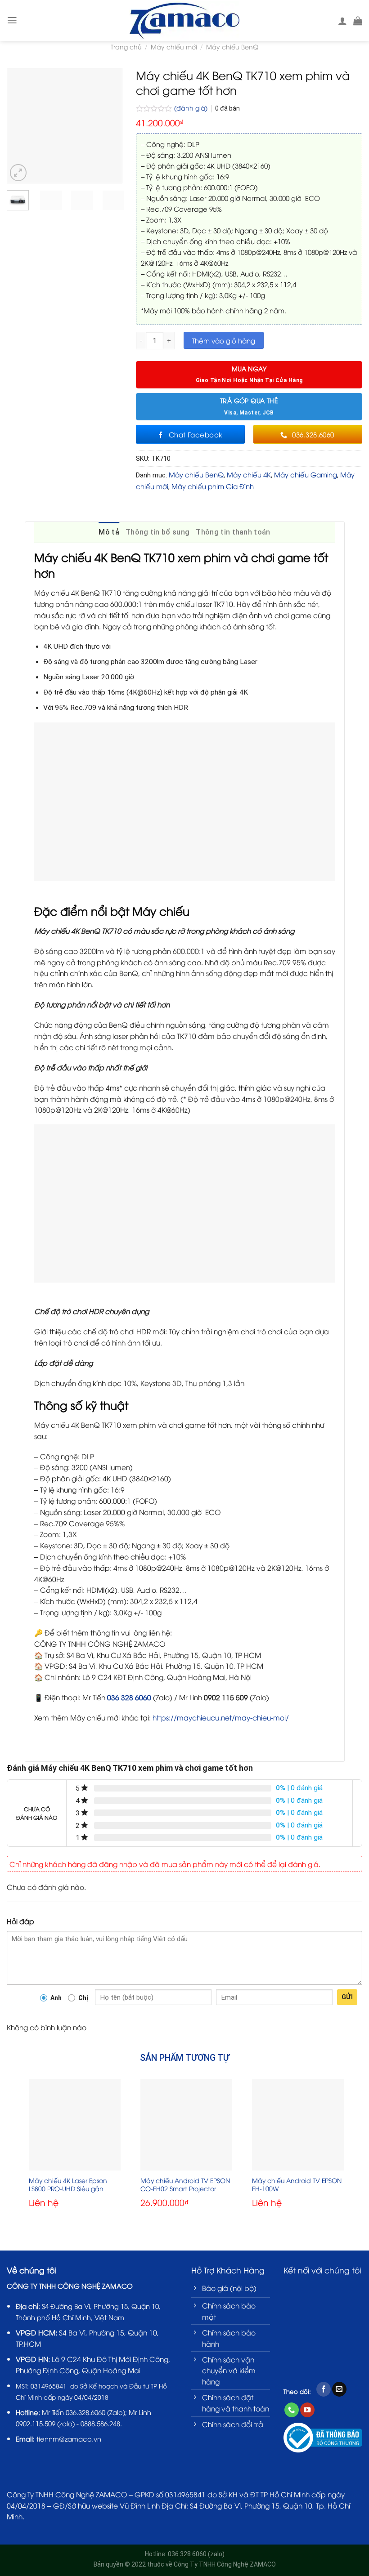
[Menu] (12, 20)
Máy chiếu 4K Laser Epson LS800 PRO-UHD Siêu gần (68, 2184)
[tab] (109, 532)
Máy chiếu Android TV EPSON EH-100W (297, 2184)
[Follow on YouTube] (307, 2410)
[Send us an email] (339, 2389)
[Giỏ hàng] (358, 21)
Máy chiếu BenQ (232, 47)
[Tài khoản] (342, 21)
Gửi (347, 1997)
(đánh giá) (192, 108)
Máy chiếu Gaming (306, 474)
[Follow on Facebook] (324, 2389)
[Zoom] (18, 173)
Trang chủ (126, 47)
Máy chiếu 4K (249, 474)
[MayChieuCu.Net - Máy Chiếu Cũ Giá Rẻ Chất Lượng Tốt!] (185, 20)
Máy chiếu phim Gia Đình (213, 486)
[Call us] (292, 2410)
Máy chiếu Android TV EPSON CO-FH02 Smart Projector (185, 2184)
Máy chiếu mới (174, 47)
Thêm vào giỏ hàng (224, 340)
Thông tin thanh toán (233, 532)
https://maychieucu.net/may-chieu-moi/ (221, 1717)
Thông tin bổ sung (157, 532)
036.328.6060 (85, 2412)
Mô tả (109, 532)
